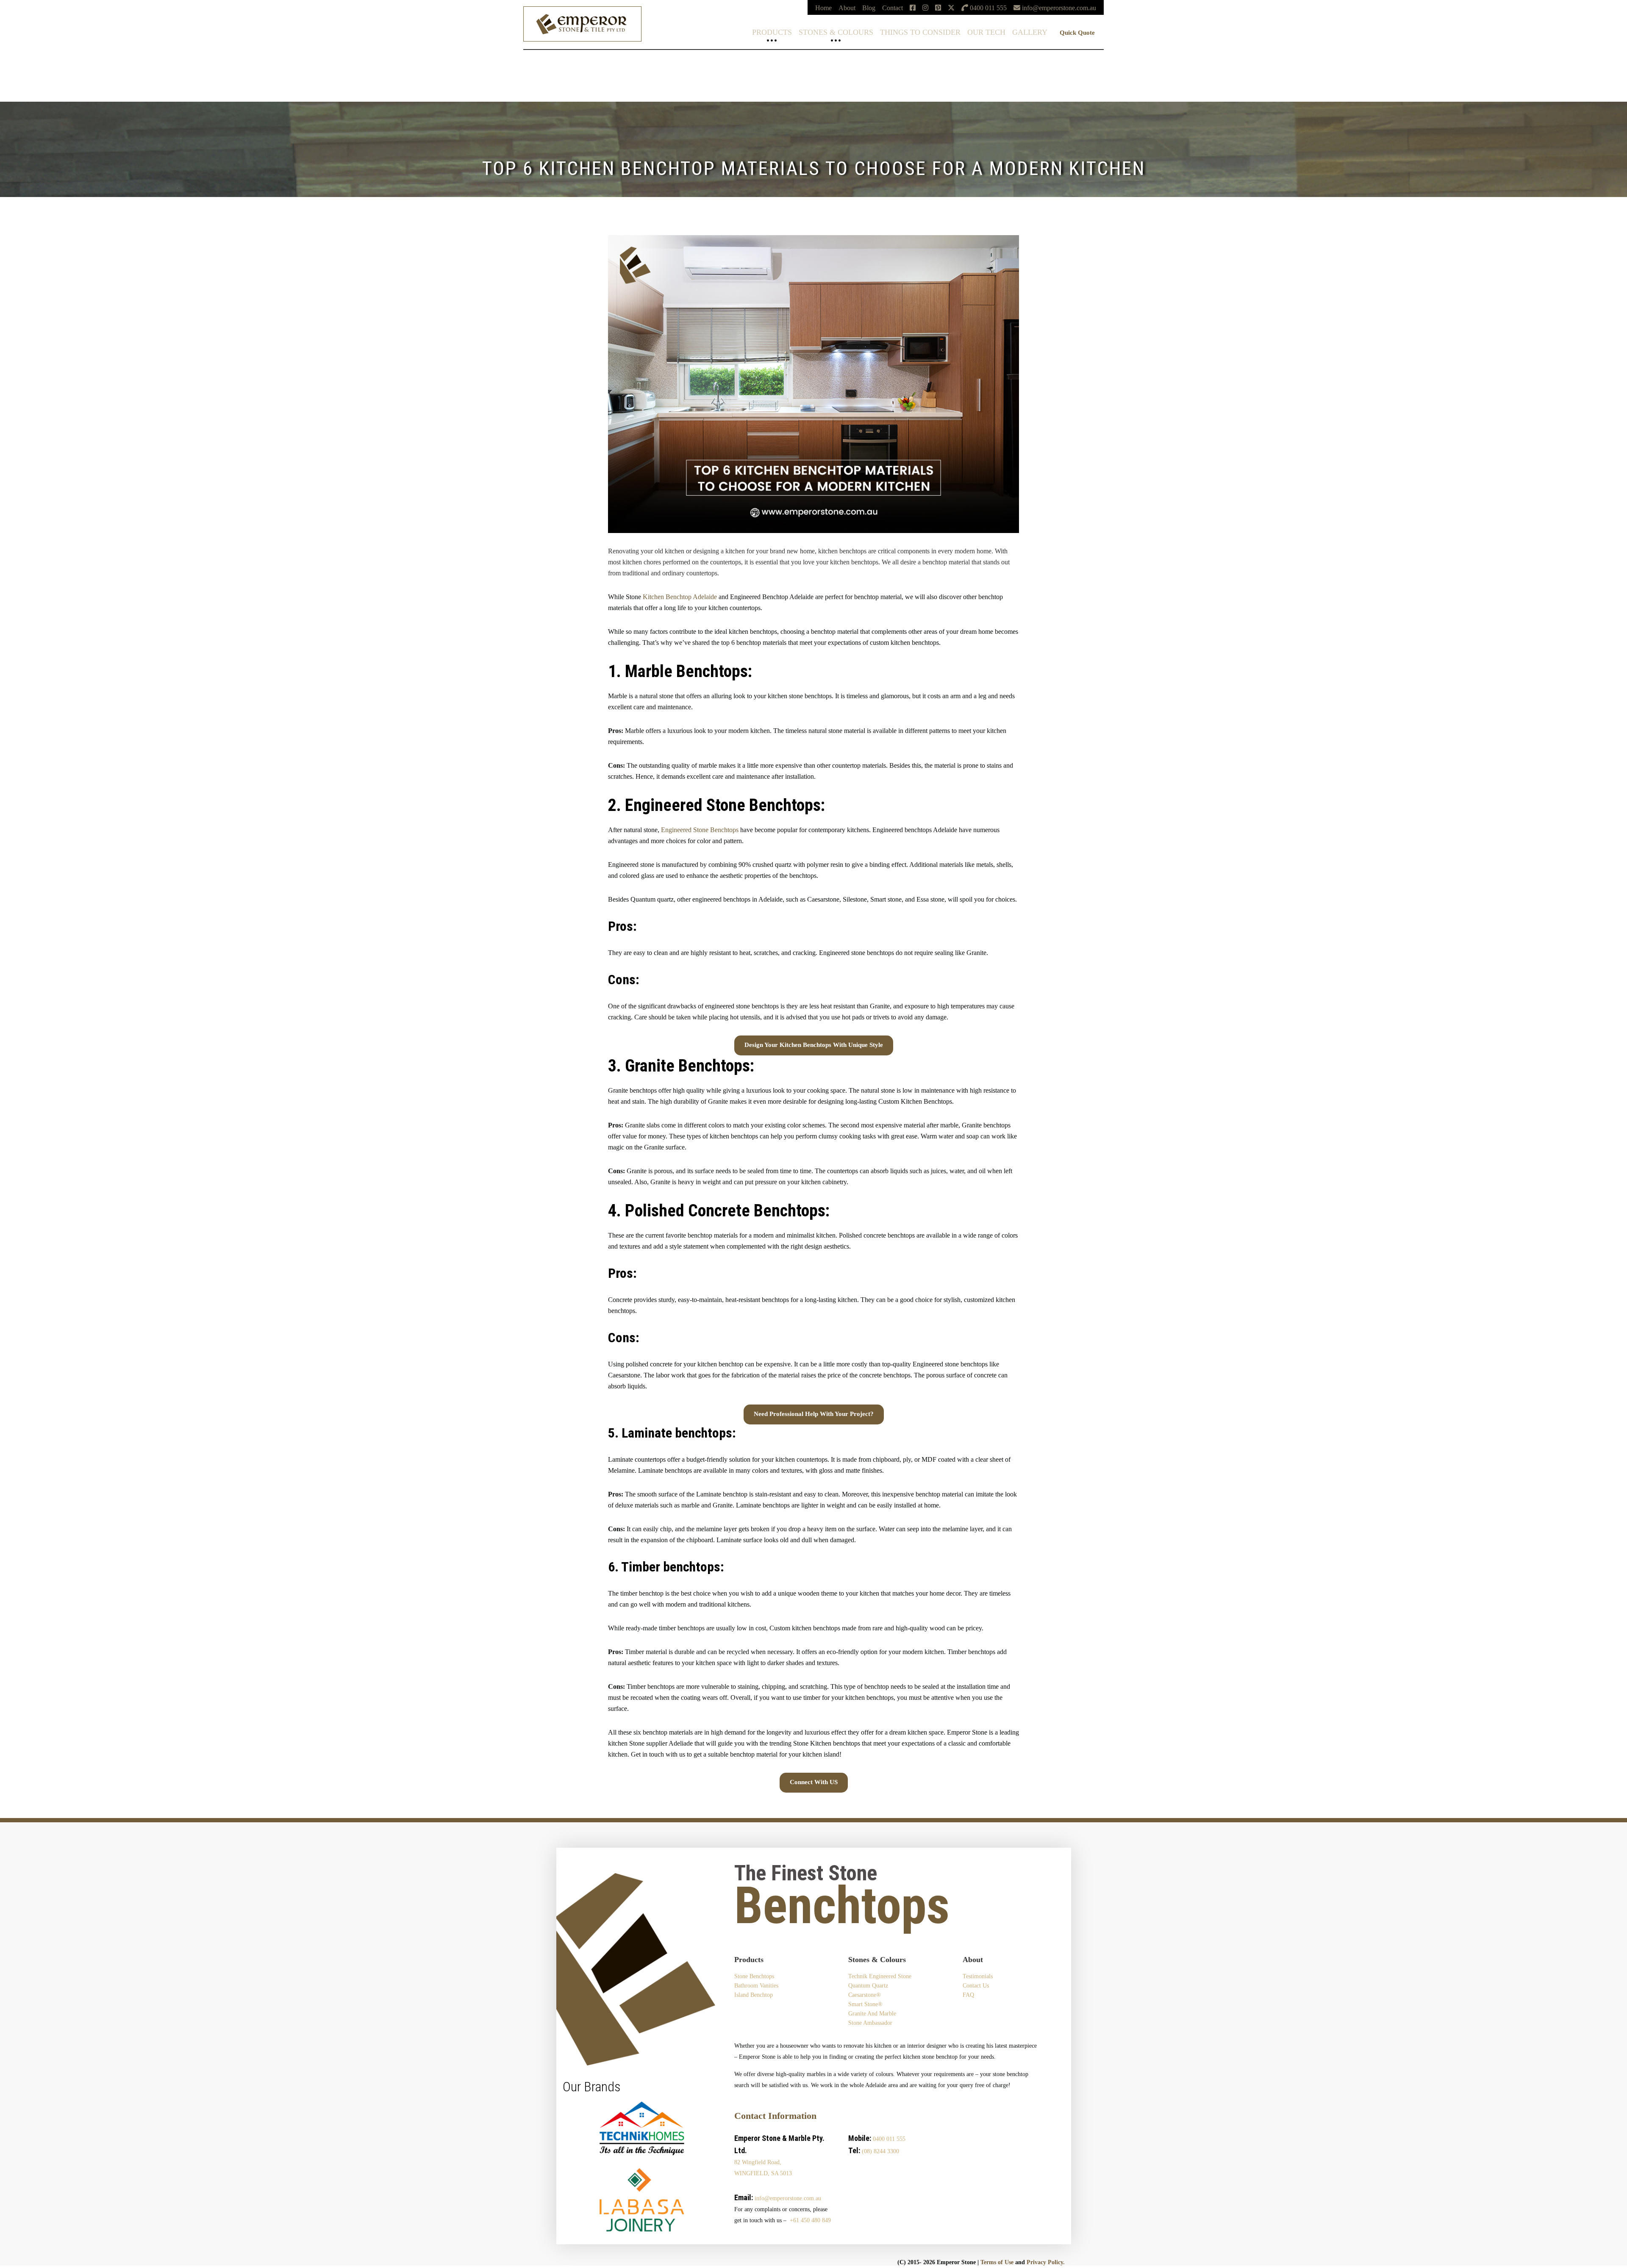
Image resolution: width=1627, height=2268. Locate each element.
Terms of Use (997, 2262)
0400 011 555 (889, 2139)
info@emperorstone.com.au (788, 2198)
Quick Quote (1077, 33)
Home (823, 8)
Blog (869, 8)
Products (772, 32)
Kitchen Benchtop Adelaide (680, 597)
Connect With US (814, 1782)
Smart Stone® (19, 78)
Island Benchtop (754, 1995)
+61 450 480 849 (810, 2220)
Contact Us (976, 1986)
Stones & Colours (836, 32)
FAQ (968, 1995)
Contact (893, 8)
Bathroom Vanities (756, 1986)
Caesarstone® (19, 71)
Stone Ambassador (870, 2023)
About (847, 8)
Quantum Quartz (22, 64)
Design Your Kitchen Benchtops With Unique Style (814, 1045)
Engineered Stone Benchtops (700, 830)
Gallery (1030, 32)
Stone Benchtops (754, 1976)
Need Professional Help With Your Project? (814, 1414)
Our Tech (986, 32)
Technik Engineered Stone (35, 57)
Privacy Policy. (1046, 2262)
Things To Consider (920, 32)
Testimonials (978, 1976)
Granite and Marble (872, 2014)
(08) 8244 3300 (880, 2151)
